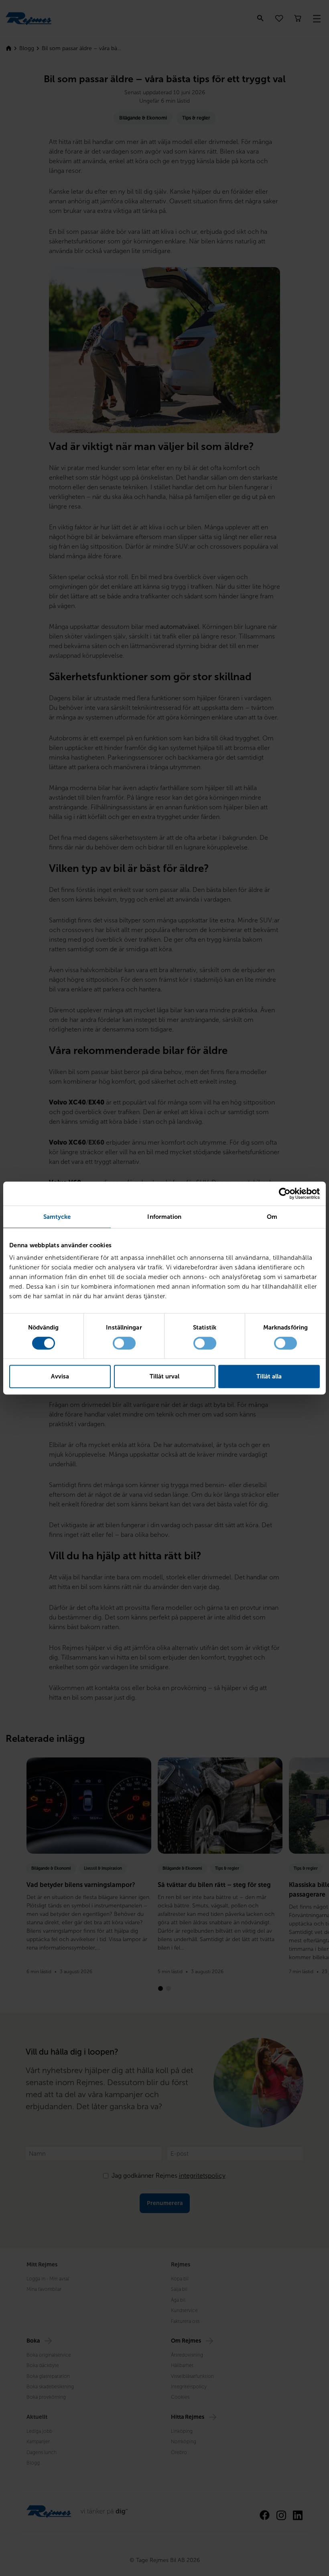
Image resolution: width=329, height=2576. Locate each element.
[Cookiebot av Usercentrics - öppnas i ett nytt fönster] (285, 1194)
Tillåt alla (269, 1376)
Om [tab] (272, 1217)
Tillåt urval (164, 1376)
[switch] (124, 1343)
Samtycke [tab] (57, 1217)
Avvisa (60, 1376)
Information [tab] (164, 1217)
